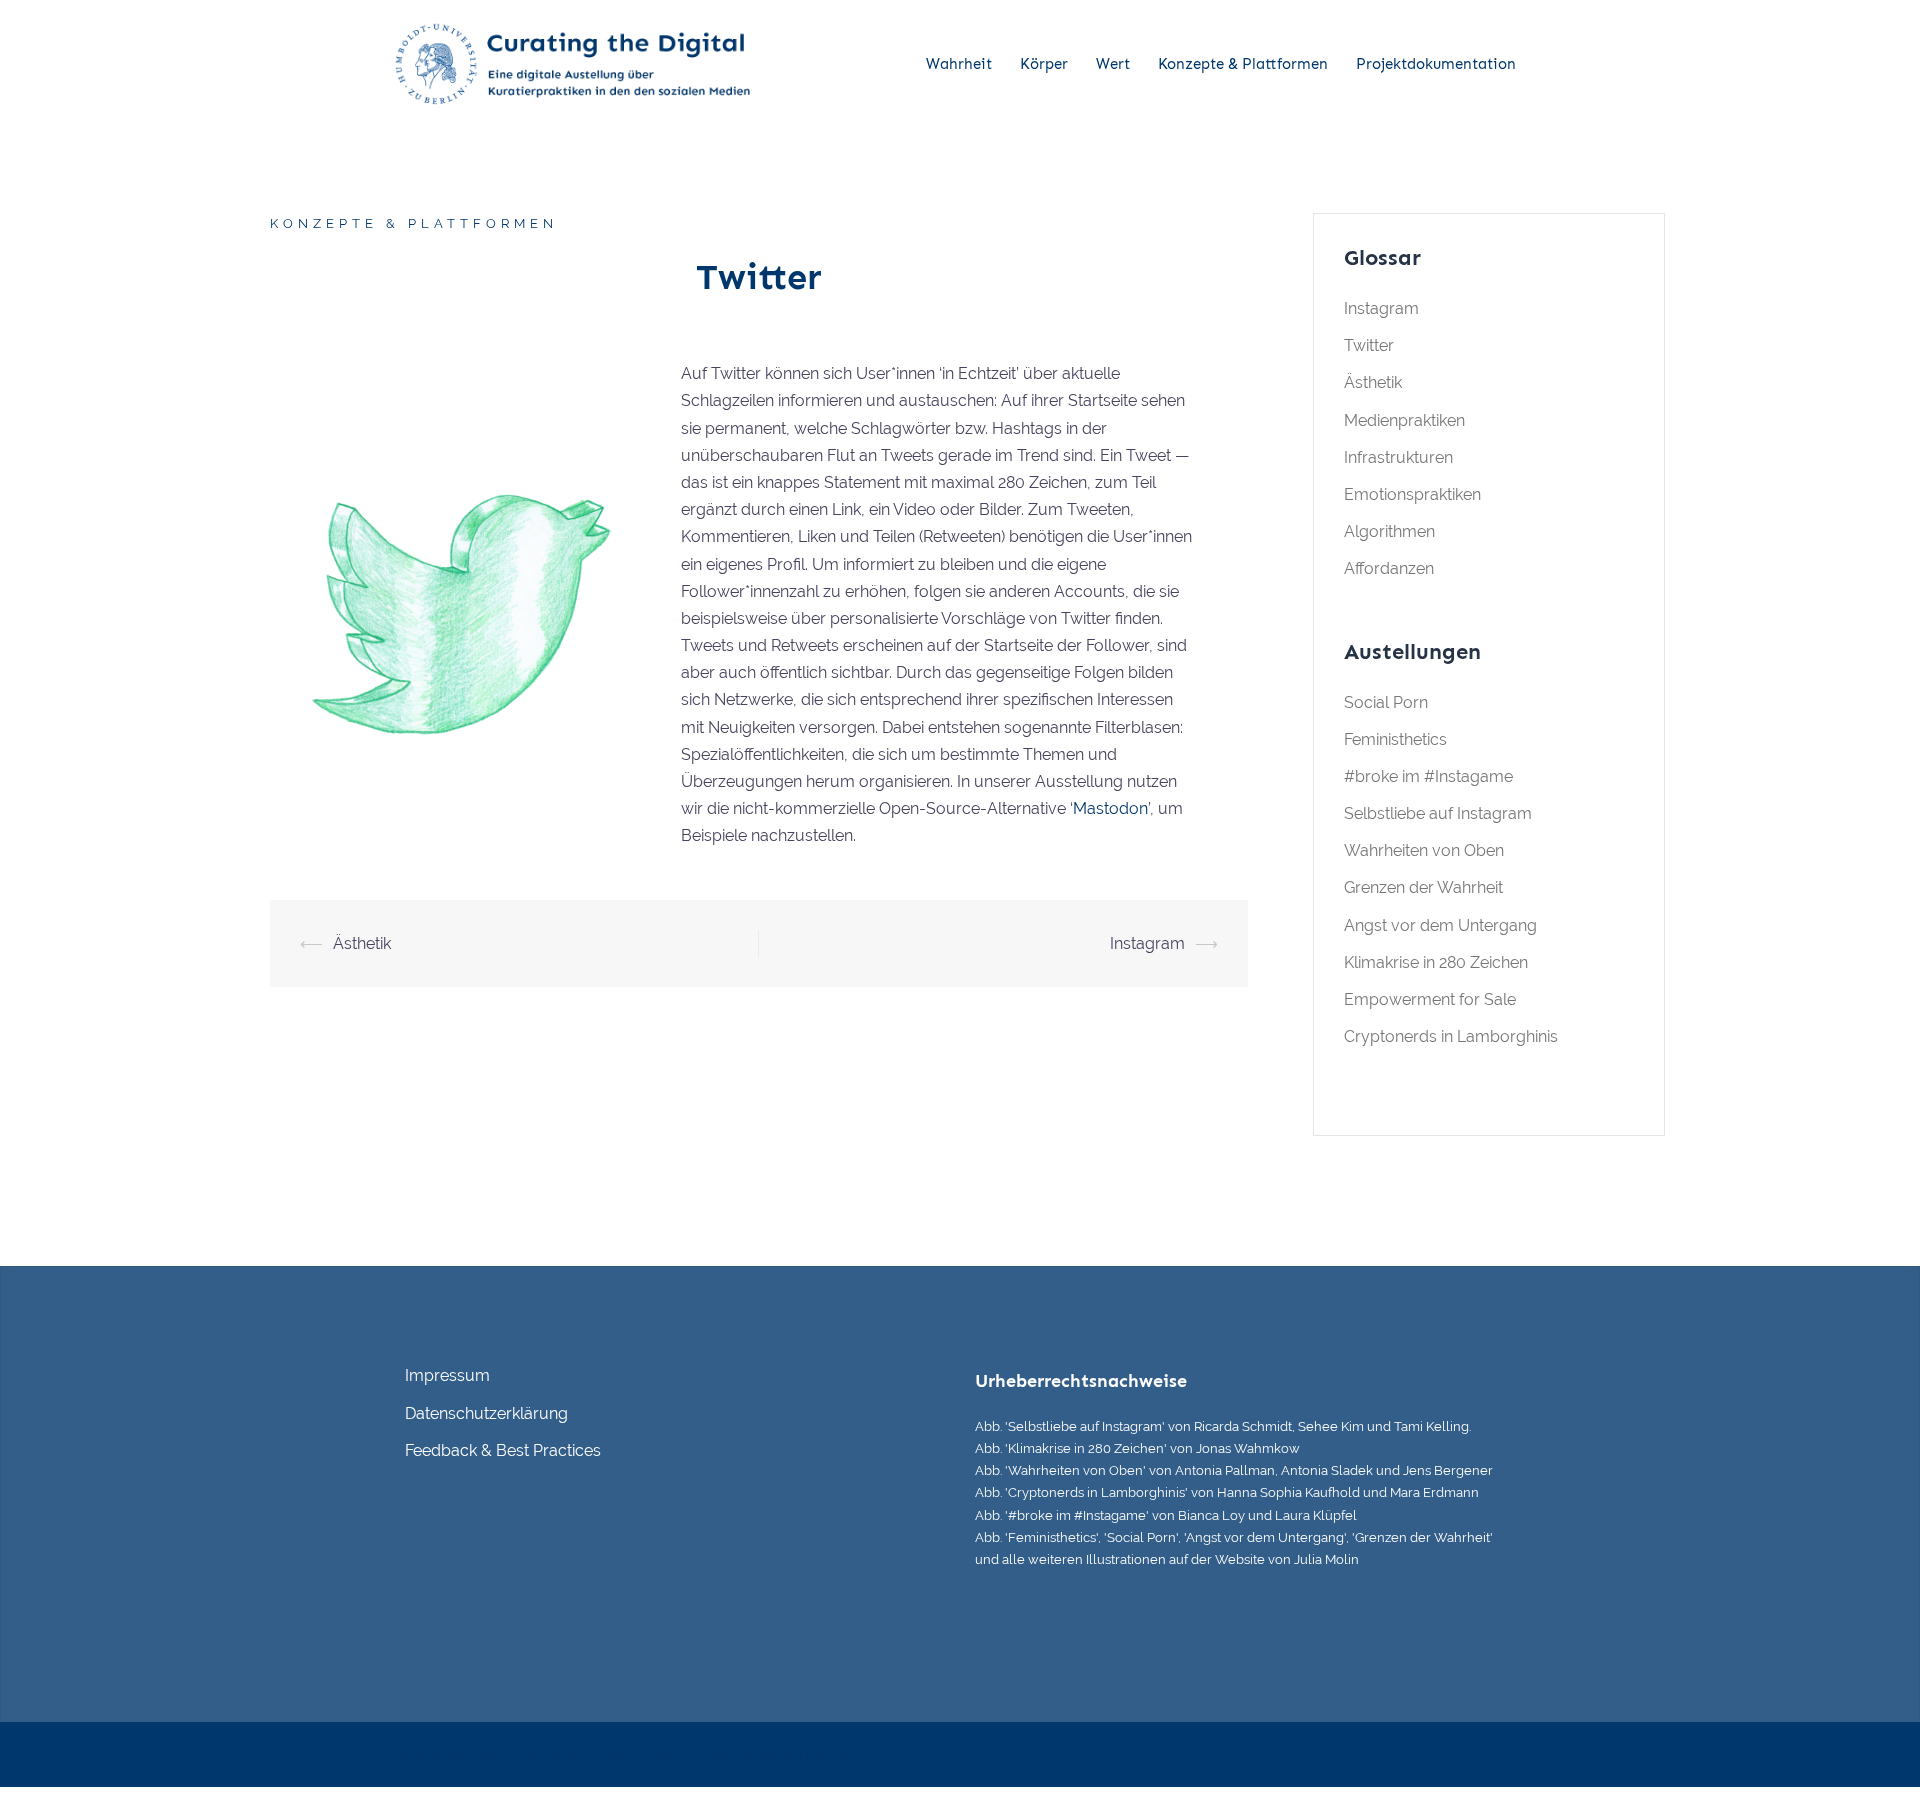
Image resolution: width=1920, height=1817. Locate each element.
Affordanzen (1389, 568)
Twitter (1369, 345)
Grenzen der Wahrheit (1423, 887)
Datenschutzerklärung (486, 1413)
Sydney (727, 1754)
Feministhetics (1395, 739)
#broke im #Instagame (1428, 776)
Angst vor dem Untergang (1440, 925)
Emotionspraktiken (1412, 494)
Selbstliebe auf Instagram (1438, 813)
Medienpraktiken (1404, 420)
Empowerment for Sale (1430, 999)
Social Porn (1386, 702)
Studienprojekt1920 (600, 318)
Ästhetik (362, 943)
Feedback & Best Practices (503, 1450)
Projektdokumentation (1436, 64)
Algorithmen (1389, 531)
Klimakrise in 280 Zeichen (1436, 962)
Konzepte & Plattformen (1243, 64)
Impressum (447, 1375)
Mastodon (1110, 808)
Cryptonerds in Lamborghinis (1451, 1036)
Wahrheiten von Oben (1424, 850)
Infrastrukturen (1398, 457)
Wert (1113, 64)
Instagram (1147, 943)
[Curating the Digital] (570, 63)
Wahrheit (959, 64)
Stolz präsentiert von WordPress (509, 1754)
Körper (1044, 64)
